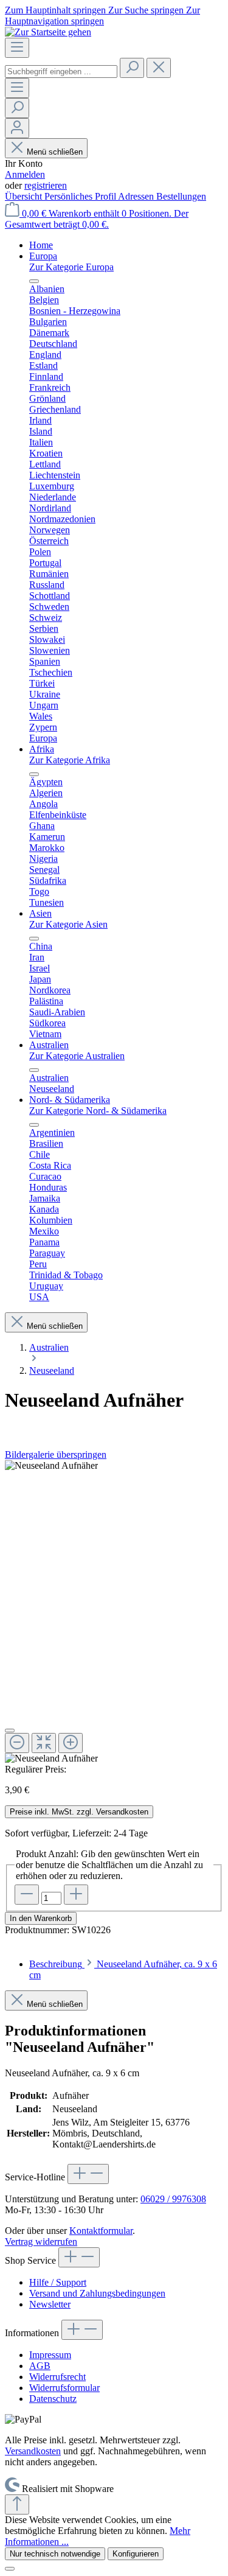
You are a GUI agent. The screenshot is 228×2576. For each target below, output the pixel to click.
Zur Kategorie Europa (71, 267)
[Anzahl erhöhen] (76, 1895)
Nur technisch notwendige (55, 2554)
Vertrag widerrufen (41, 2242)
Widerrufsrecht (57, 2377)
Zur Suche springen (147, 10)
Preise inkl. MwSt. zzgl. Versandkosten (79, 1812)
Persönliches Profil (81, 196)
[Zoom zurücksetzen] (44, 1743)
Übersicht (25, 196)
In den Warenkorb (41, 1918)
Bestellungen (181, 196)
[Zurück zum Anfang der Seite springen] (17, 2504)
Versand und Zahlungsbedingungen (97, 2293)
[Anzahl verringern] (27, 1895)
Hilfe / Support (58, 2282)
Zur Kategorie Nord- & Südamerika (98, 1111)
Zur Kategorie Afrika (70, 760)
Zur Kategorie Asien (68, 924)
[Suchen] (132, 68)
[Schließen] (10, 1731)
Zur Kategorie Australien (77, 1056)
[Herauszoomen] (17, 1743)
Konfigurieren (136, 2554)
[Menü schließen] (34, 281)
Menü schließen (55, 152)
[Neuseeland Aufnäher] (51, 1466)
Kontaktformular (101, 2231)
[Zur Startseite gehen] (48, 32)
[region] (114, 1612)
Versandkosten (33, 2451)
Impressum (50, 2355)
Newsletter (50, 2304)
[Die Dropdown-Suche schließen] (159, 68)
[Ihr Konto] (17, 128)
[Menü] (17, 48)
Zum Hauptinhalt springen (57, 10)
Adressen (137, 196)
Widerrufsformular (64, 2388)
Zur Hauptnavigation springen (102, 16)
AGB (40, 2366)
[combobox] (61, 72)
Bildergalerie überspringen (56, 1454)
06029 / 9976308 (173, 2199)
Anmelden (25, 174)
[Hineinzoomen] (71, 1743)
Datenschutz (53, 2399)
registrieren (46, 185)
